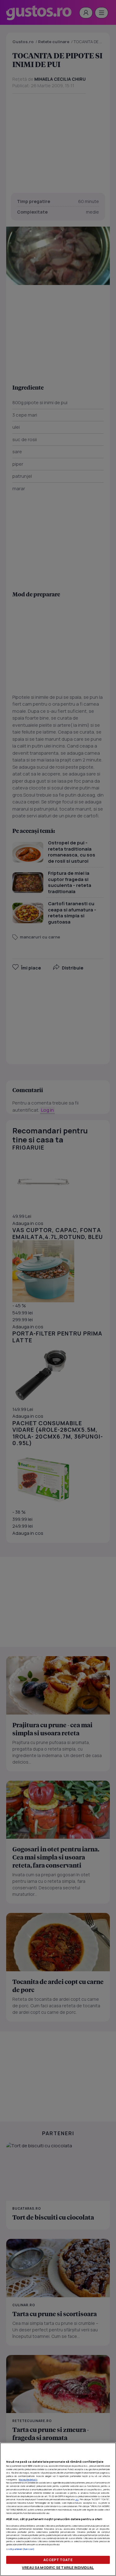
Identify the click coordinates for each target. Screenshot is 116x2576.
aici (77, 2499)
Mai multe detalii (28, 2479)
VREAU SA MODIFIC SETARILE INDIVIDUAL (58, 2567)
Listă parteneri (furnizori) (20, 2549)
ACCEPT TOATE (58, 2560)
